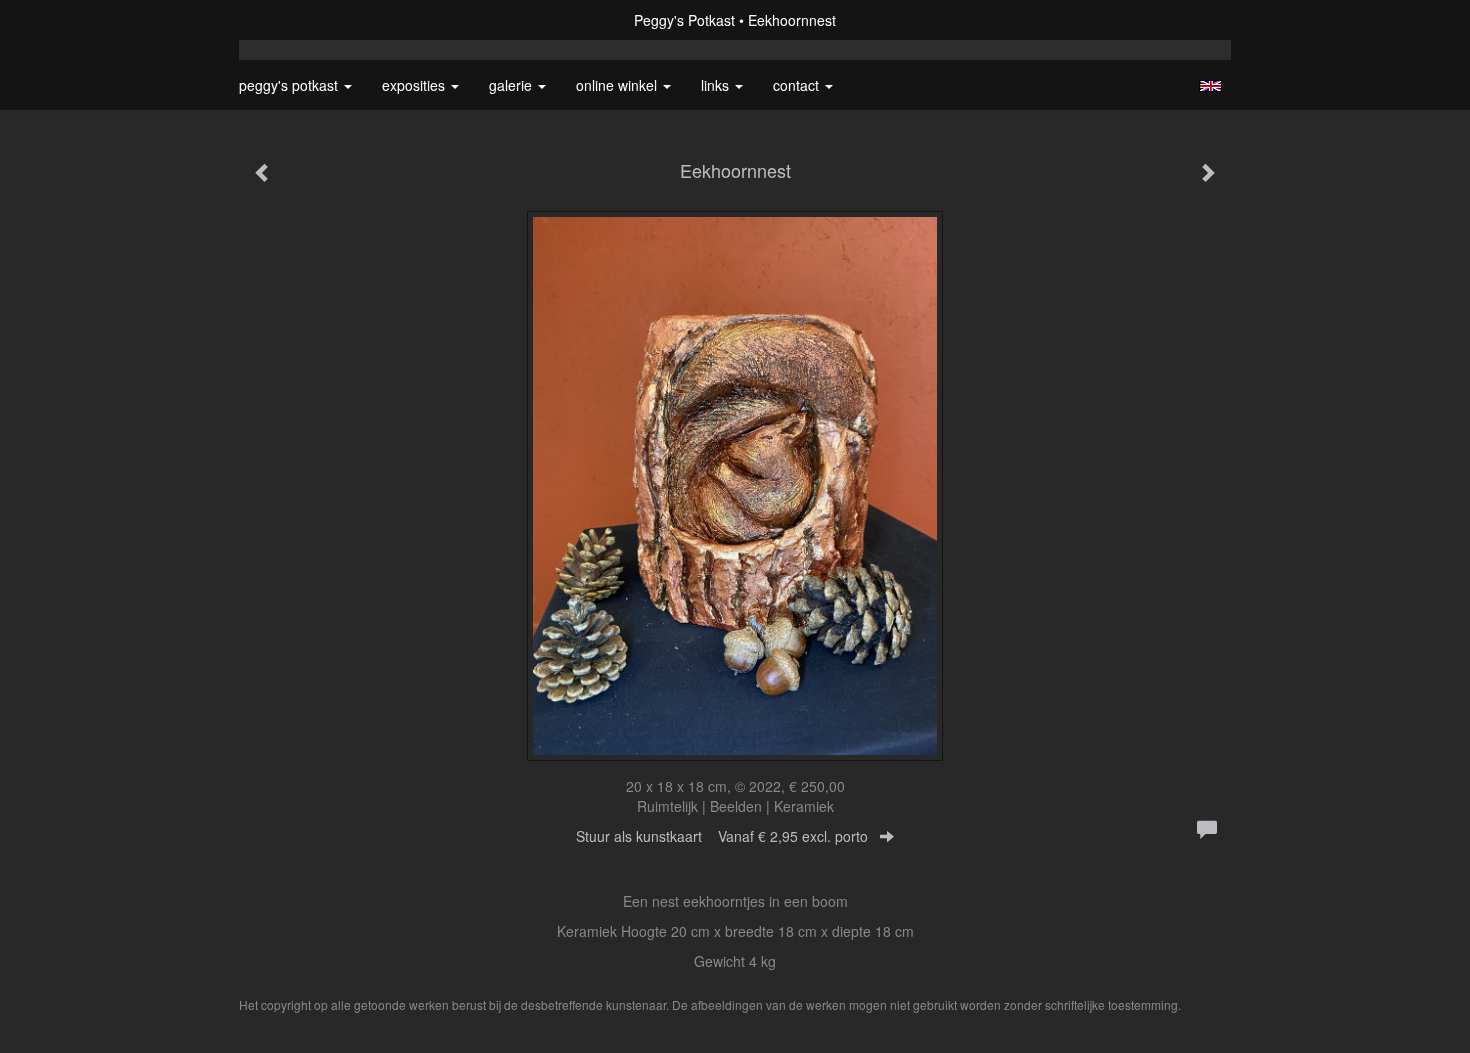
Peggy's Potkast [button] (290, 85)
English (1210, 86)
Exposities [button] (415, 85)
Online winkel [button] (618, 85)
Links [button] (717, 85)
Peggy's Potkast (684, 20)
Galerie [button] (512, 85)
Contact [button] (798, 85)
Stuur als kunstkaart (722, 836)
